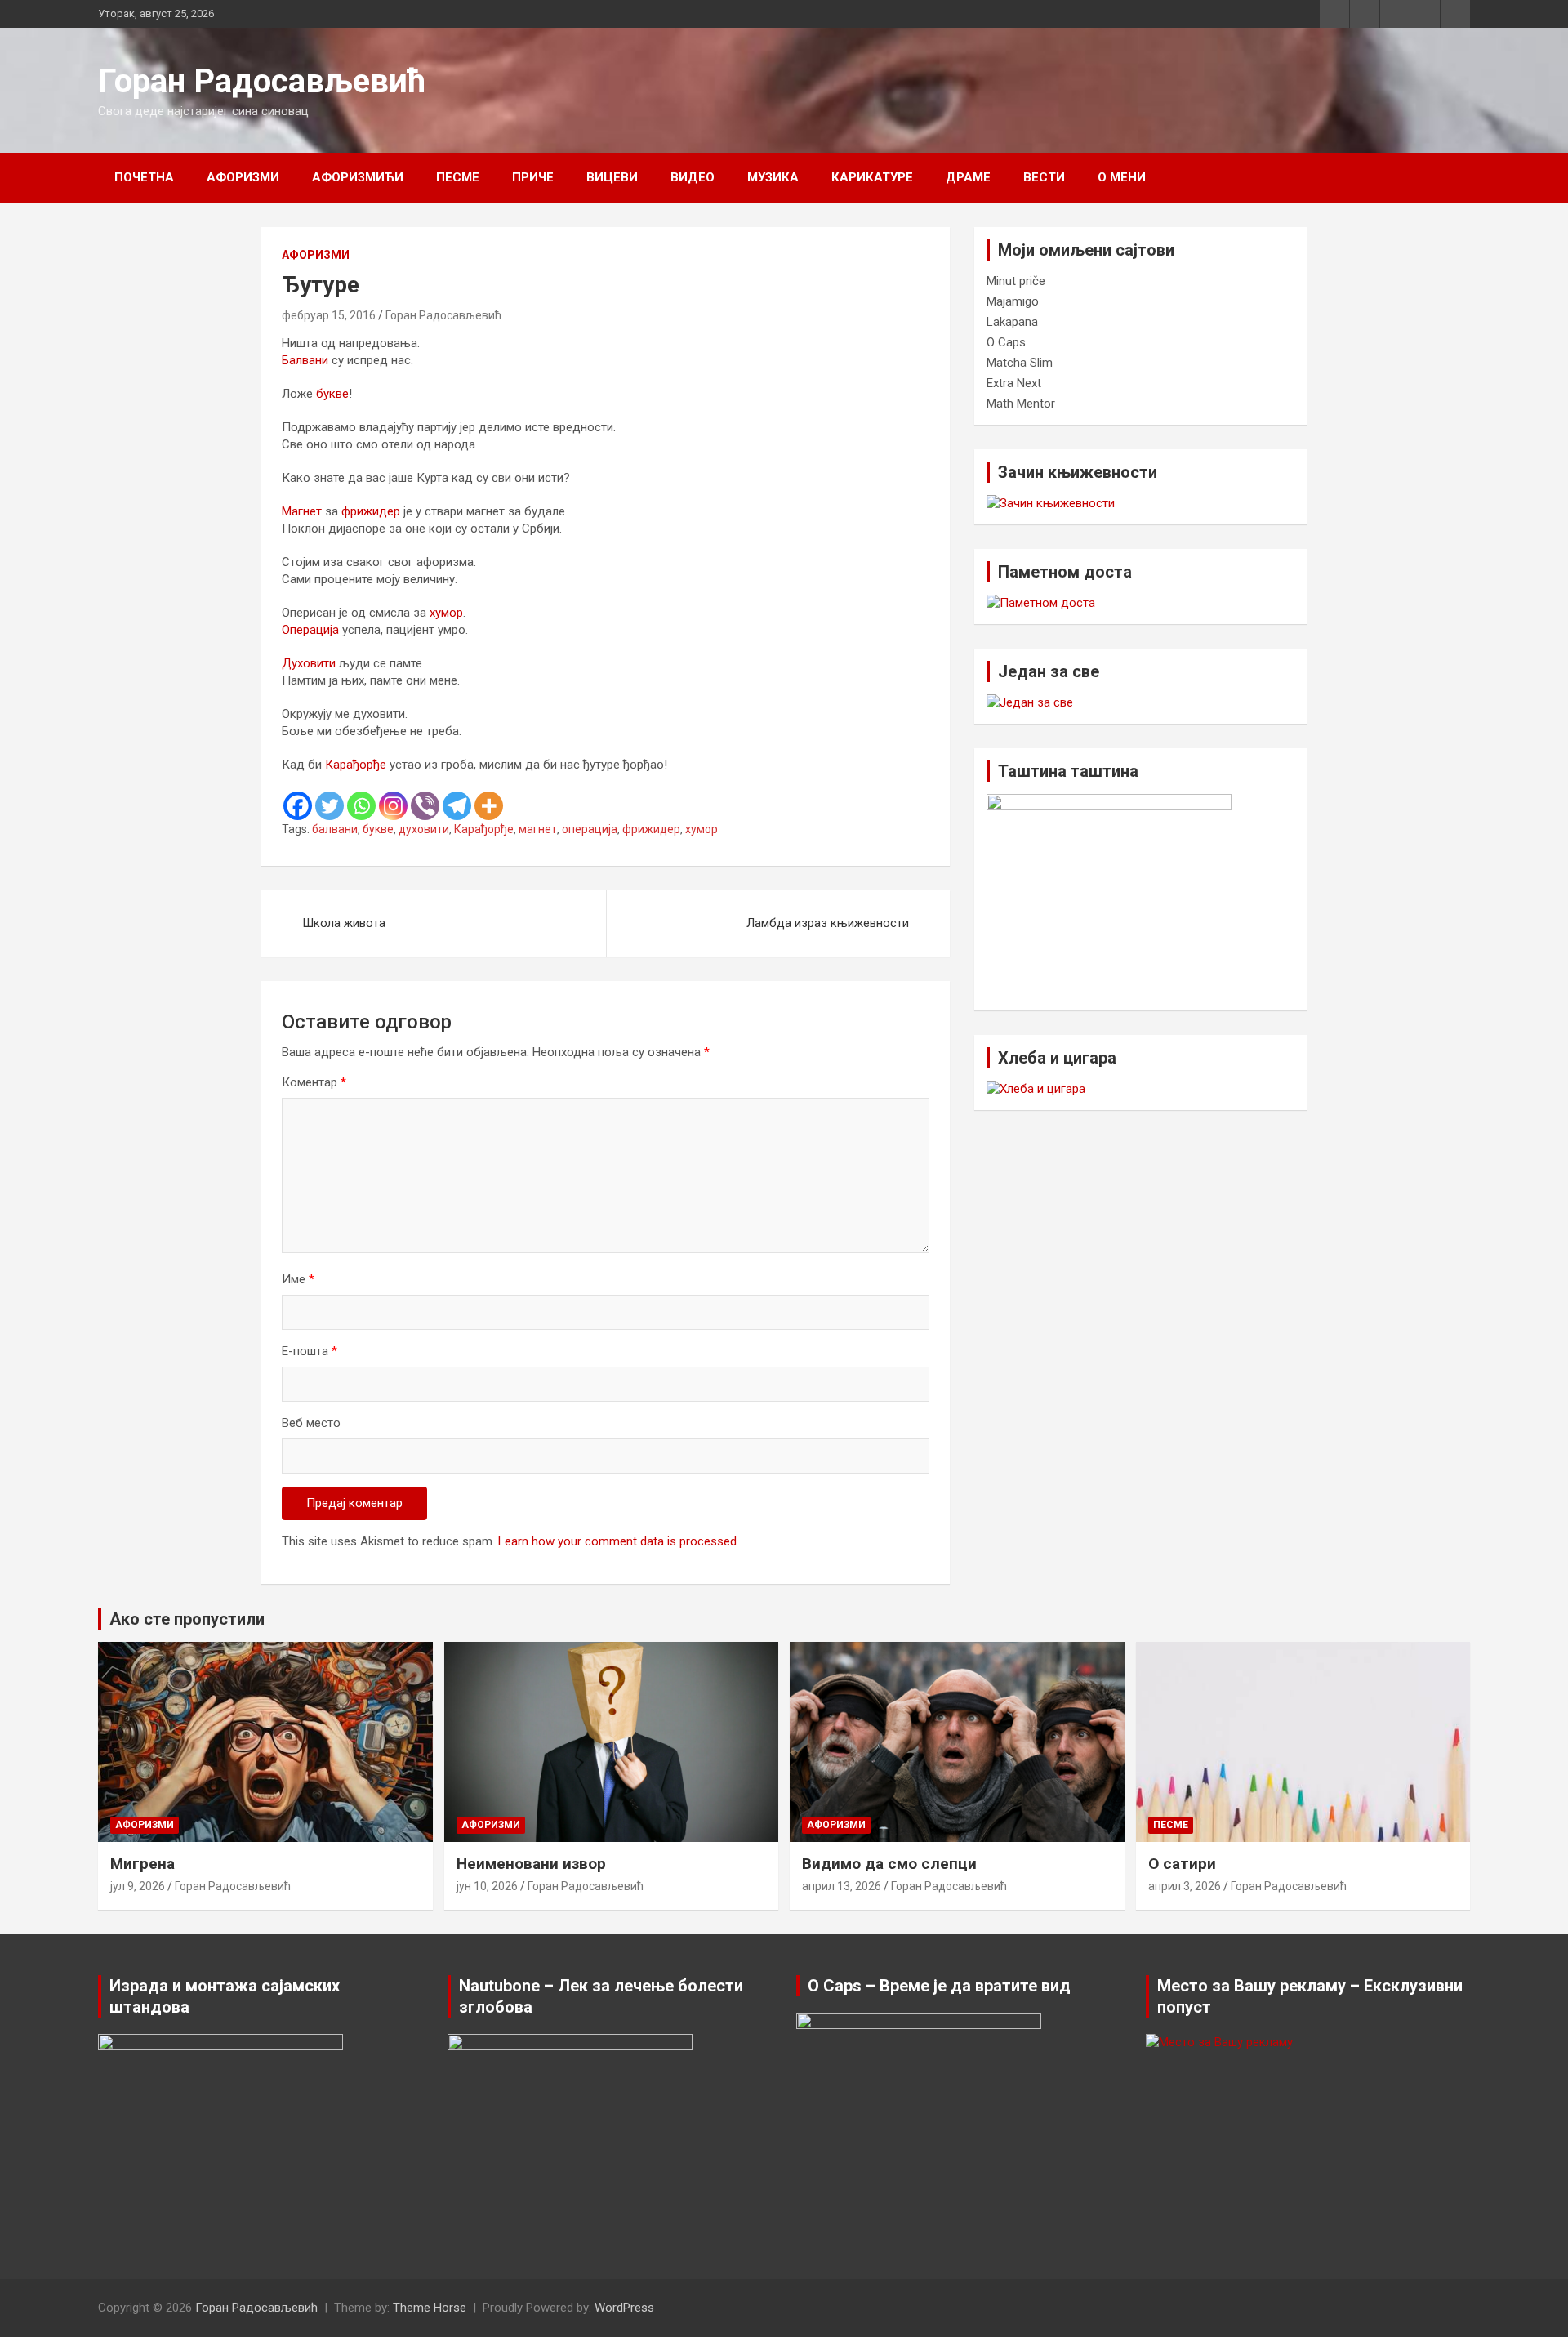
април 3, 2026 (1185, 1886)
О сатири (1182, 1864)
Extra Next (1014, 383)
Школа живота (344, 923)
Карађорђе (356, 765)
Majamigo (1013, 301)
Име (298, 1279)
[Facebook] (298, 806)
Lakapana (1012, 322)
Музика (773, 177)
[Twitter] (330, 806)
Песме (458, 177)
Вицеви (612, 177)
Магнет (302, 511)
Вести (1044, 177)
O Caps (1006, 342)
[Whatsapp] (361, 806)
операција (590, 829)
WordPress (624, 2308)
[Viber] (425, 806)
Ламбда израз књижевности (828, 923)
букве (332, 394)
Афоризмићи (358, 177)
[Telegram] (457, 806)
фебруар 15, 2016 (329, 315)
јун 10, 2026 (487, 1886)
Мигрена (143, 1864)
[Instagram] (393, 806)
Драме (968, 177)
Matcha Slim (1020, 363)
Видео (693, 177)
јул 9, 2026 (138, 1886)
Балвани (305, 360)
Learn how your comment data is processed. (619, 1541)
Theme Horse (430, 2308)
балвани (335, 829)
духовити (424, 829)
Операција (310, 630)
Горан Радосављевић (262, 81)
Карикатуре (872, 177)
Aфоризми (243, 177)
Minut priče (1016, 281)
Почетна (144, 177)
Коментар (314, 1082)
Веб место (311, 1423)
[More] (489, 806)
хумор (446, 613)
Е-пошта (310, 1351)
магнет (538, 829)
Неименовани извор (531, 1864)
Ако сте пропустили (187, 1619)
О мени (1122, 177)
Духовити (309, 663)
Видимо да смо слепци (889, 1864)
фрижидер (371, 511)
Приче (533, 177)
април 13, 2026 (842, 1886)
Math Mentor (1021, 404)
